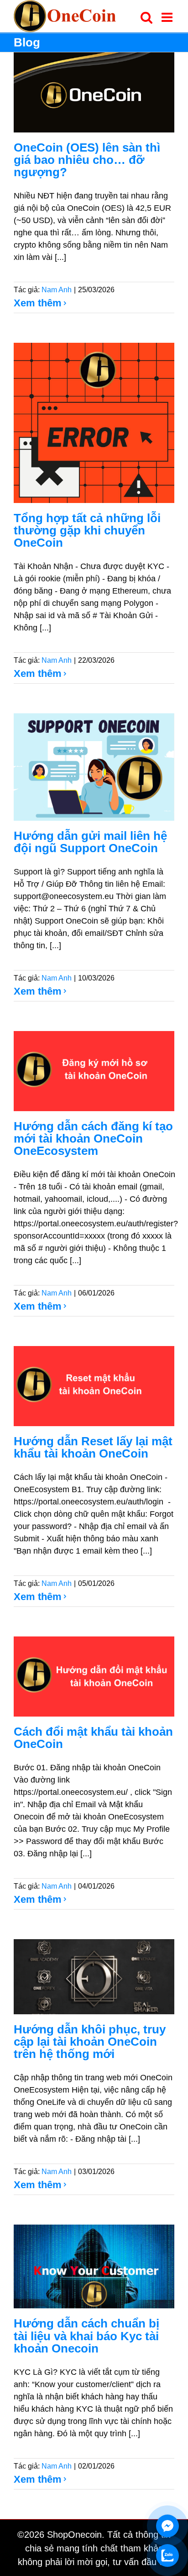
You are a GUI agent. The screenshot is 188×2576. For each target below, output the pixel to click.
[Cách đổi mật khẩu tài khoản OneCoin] (94, 1677)
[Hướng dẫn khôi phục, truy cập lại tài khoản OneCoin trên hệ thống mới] (94, 1977)
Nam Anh (57, 290)
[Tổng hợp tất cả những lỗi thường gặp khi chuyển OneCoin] (94, 423)
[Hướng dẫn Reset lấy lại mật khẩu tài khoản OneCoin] (94, 1386)
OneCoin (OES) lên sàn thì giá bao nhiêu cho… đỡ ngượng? (87, 160)
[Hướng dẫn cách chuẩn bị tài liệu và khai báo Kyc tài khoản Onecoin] (94, 2267)
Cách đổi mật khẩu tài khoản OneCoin (93, 1738)
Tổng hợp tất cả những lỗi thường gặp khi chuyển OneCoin (87, 530)
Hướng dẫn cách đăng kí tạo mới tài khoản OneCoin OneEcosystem (93, 1138)
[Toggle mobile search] (146, 17)
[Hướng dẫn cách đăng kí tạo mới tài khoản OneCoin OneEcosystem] (94, 1071)
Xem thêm (38, 303)
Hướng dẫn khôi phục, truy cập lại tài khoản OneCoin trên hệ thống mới (90, 2042)
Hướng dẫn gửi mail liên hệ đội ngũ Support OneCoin (90, 842)
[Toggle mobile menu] (168, 17)
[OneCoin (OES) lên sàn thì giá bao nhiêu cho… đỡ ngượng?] (94, 92)
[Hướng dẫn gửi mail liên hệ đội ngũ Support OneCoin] (94, 767)
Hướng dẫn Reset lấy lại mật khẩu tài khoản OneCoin (93, 1447)
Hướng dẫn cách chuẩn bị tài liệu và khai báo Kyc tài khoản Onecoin (86, 2336)
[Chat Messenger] (167, 2526)
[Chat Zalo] (167, 2556)
